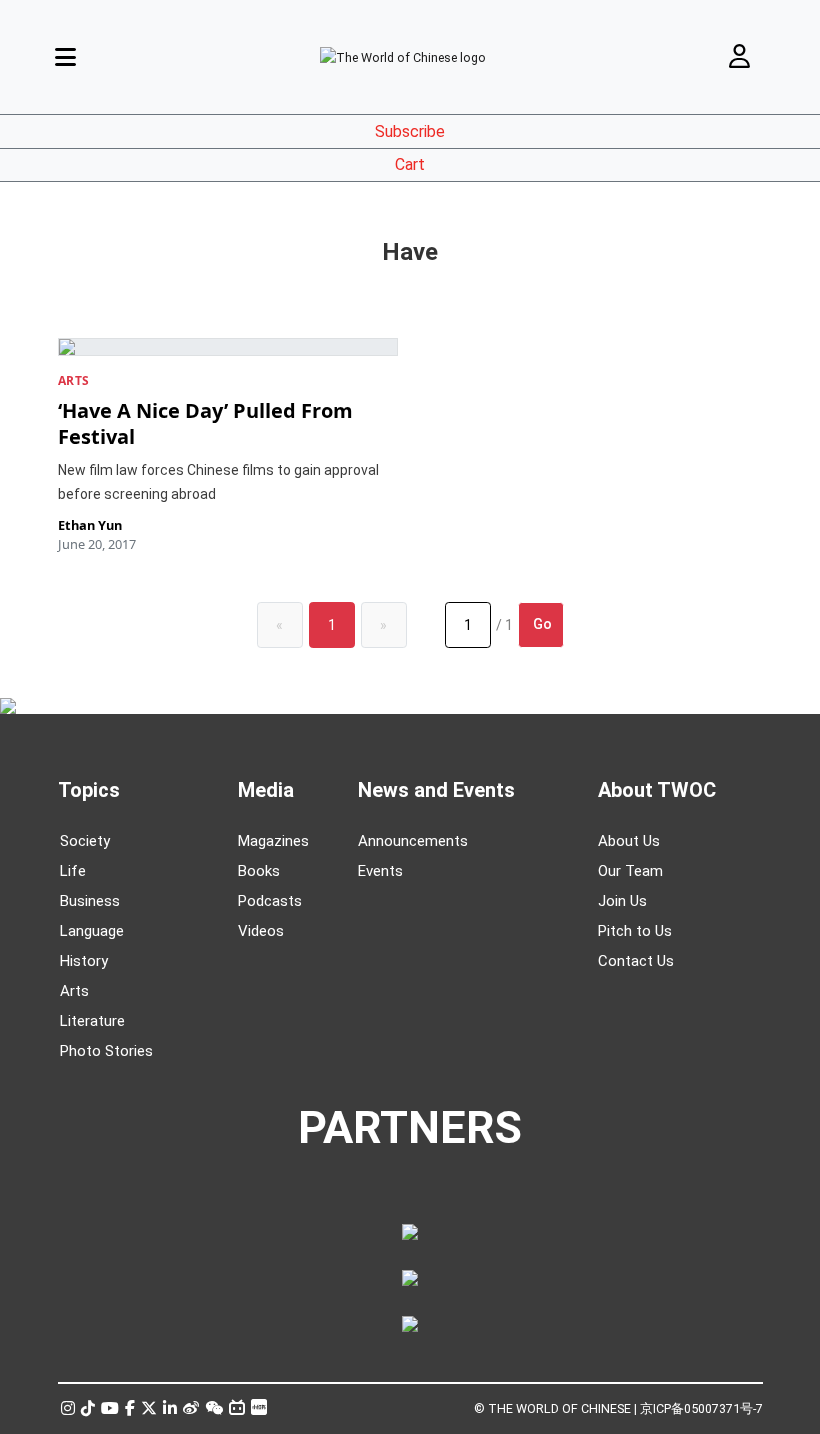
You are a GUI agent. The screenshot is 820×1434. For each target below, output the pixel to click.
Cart (410, 164)
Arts (74, 991)
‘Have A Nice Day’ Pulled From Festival (205, 423)
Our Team (630, 871)
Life (73, 871)
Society (85, 841)
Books (259, 871)
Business (90, 901)
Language (92, 931)
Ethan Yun (90, 525)
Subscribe (410, 131)
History (84, 961)
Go (542, 624)
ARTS (74, 380)
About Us (629, 841)
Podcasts (270, 901)
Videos (261, 931)
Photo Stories (106, 1051)
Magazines (273, 841)
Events (380, 871)
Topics (89, 790)
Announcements (413, 841)
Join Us (622, 901)
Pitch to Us (635, 931)
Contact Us (636, 961)
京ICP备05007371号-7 (701, 1408)
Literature (92, 1021)
